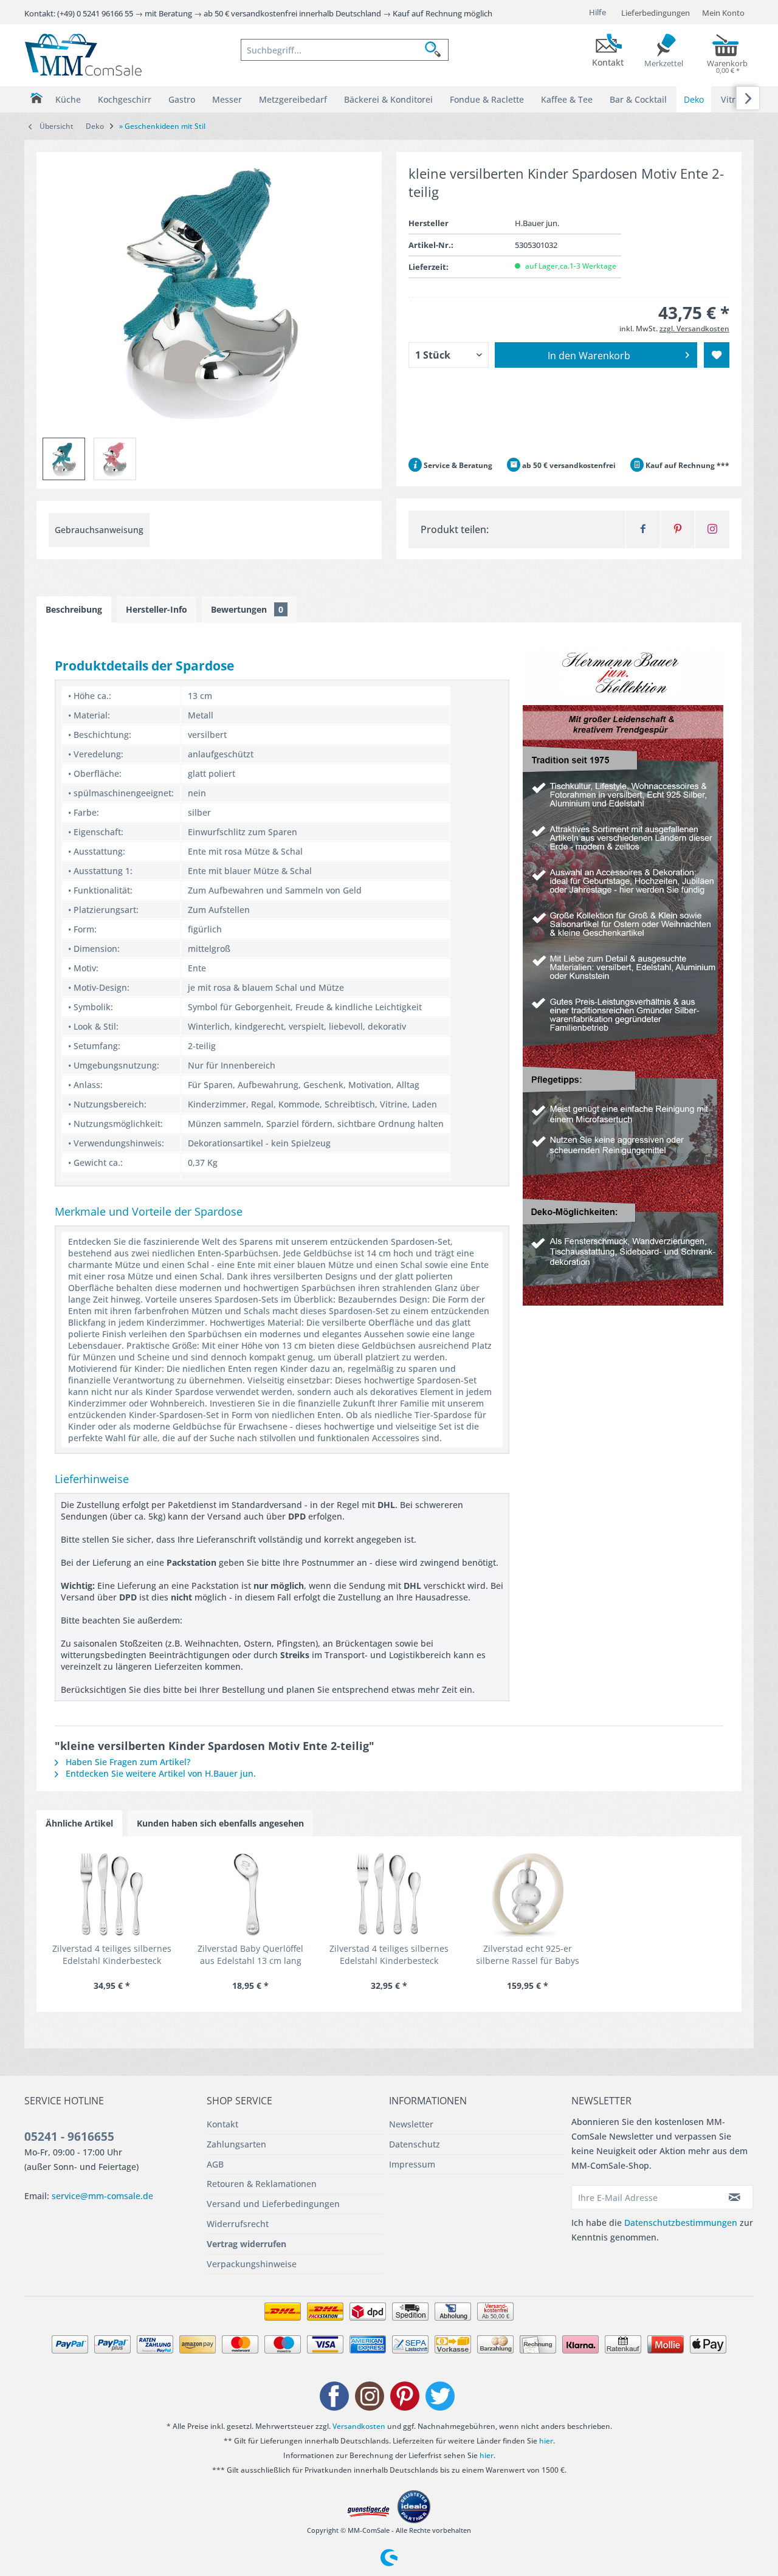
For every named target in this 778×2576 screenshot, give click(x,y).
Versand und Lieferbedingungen (273, 2204)
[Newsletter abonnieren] (735, 2197)
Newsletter (411, 2124)
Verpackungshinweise (252, 2264)
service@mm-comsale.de (102, 2196)
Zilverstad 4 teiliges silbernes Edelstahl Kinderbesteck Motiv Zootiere (389, 1955)
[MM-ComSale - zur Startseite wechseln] (83, 55)
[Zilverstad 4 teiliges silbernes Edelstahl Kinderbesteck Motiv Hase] (112, 1894)
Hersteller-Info (157, 609)
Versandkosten (359, 2426)
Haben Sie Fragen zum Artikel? (127, 1762)
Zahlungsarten (236, 2144)
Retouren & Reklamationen (262, 2184)
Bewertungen (247, 609)
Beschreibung (74, 609)
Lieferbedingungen (656, 13)
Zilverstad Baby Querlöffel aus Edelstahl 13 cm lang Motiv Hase (250, 1955)
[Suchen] (436, 50)
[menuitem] (345, 50)
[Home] (36, 98)
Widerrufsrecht (238, 2224)
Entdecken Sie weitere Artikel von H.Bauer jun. (160, 1773)
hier (546, 2441)
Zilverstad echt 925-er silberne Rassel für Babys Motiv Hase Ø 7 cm (528, 1955)
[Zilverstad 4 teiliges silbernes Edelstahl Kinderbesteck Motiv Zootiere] (389, 1894)
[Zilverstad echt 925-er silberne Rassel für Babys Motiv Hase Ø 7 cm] (528, 1894)
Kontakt (222, 2124)
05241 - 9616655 (69, 2137)
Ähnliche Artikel (79, 1823)
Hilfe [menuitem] (597, 12)
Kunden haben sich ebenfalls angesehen (220, 1823)
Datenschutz (415, 2144)
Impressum (412, 2164)
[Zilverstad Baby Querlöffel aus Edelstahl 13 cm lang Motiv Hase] (250, 1894)
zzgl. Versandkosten (694, 329)
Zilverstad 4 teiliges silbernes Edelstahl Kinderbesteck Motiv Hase (112, 1955)
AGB (215, 2164)
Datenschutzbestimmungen (681, 2223)
